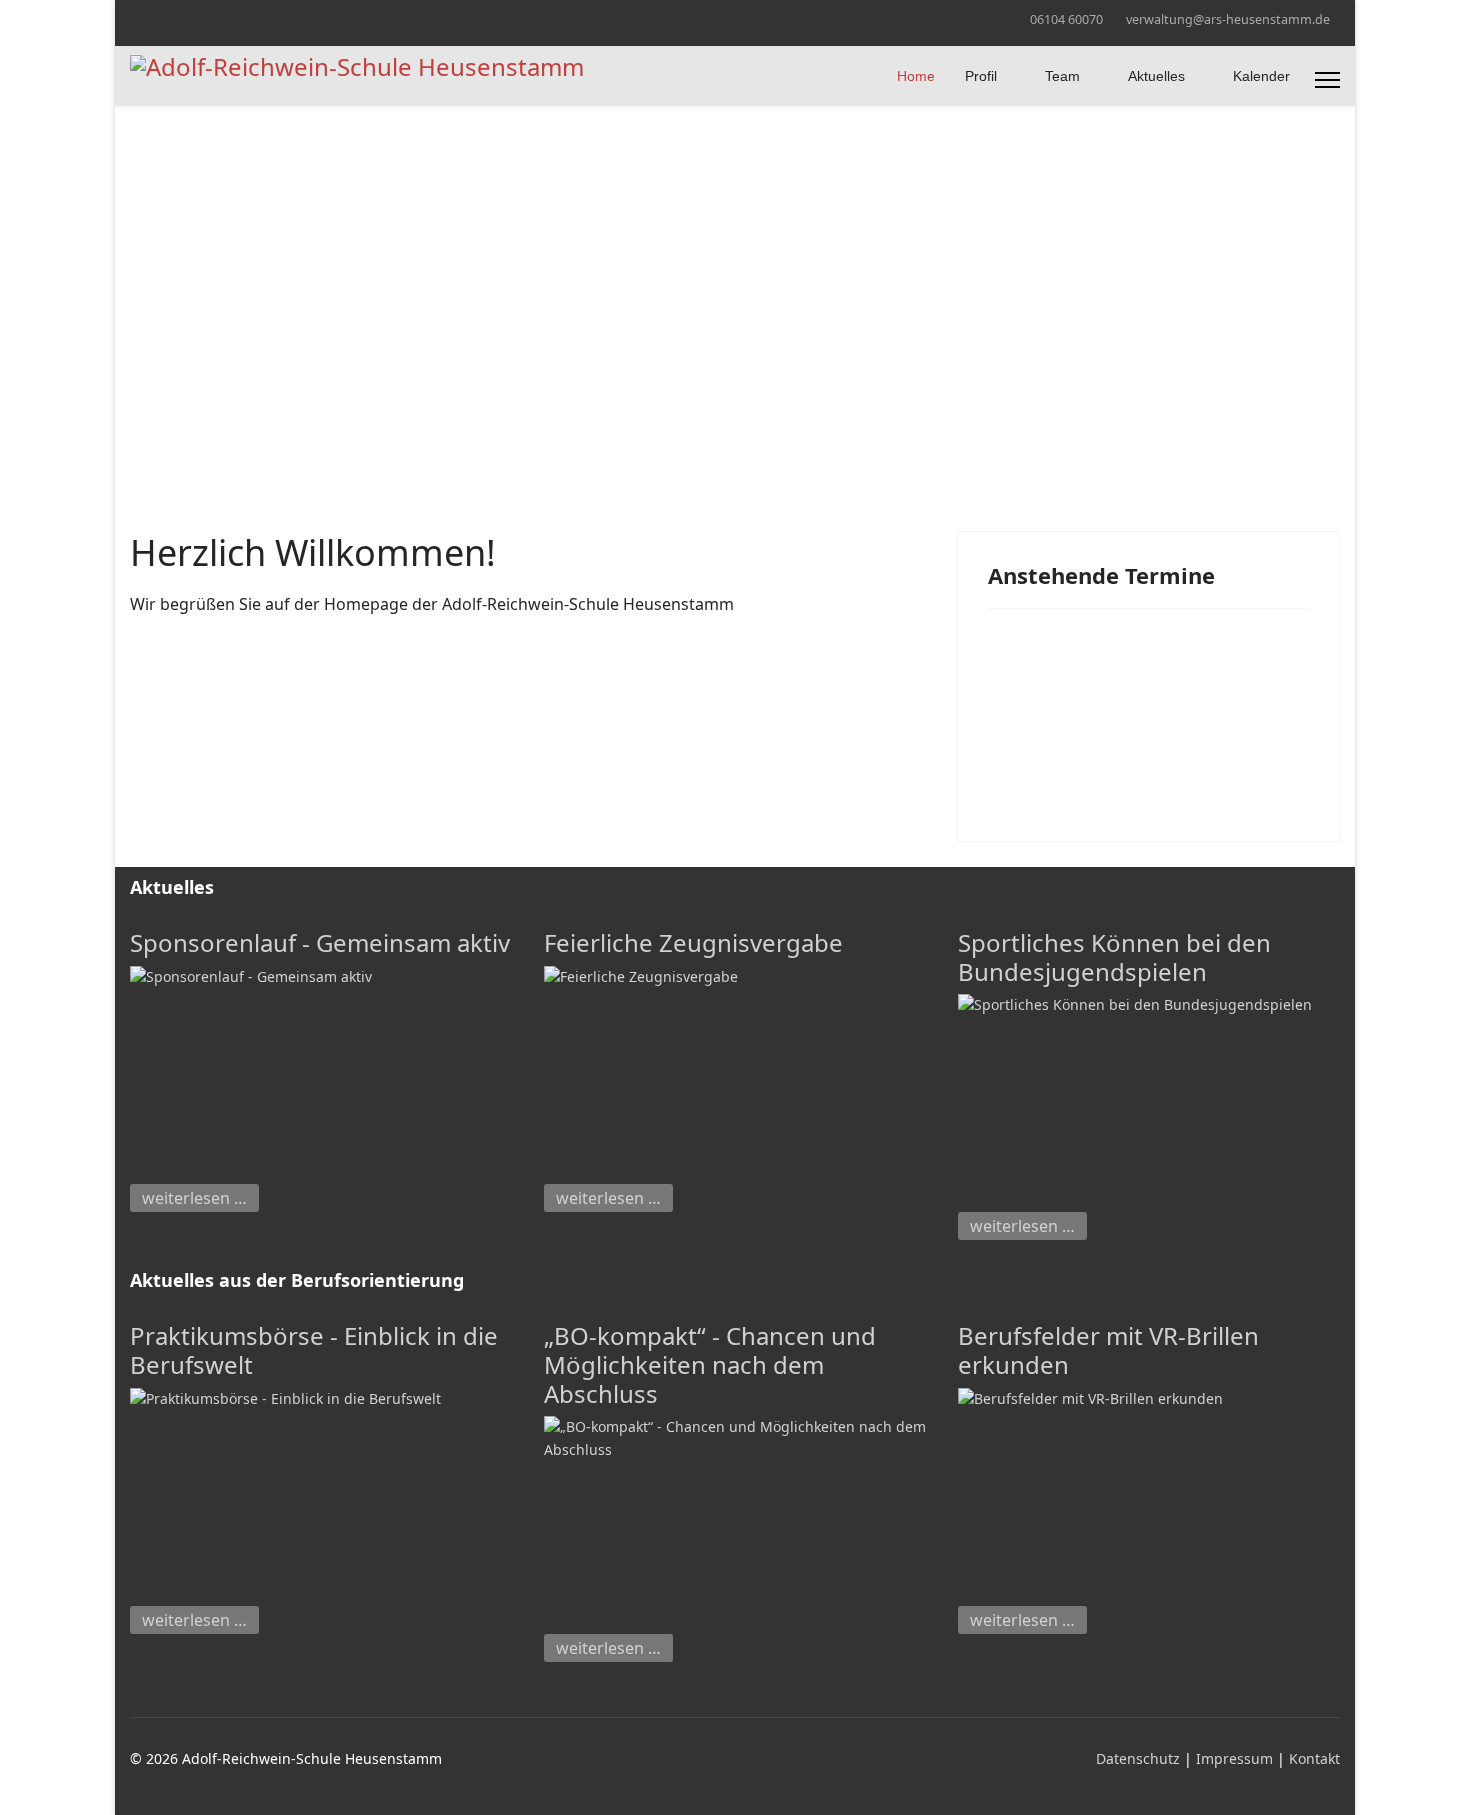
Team (1062, 76)
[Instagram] (135, 18)
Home (916, 76)
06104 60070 (1066, 19)
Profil (981, 76)
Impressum (1236, 1758)
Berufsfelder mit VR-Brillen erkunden (1108, 1350)
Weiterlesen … (194, 1198)
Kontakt (1314, 1758)
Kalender (1261, 76)
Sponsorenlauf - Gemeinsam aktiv (320, 942)
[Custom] (166, 18)
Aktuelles (1156, 76)
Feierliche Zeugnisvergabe (693, 942)
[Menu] (1327, 80)
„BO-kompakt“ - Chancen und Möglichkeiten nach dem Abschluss (710, 1364)
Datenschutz (1140, 1758)
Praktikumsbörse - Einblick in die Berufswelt (314, 1350)
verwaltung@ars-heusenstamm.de (1228, 19)
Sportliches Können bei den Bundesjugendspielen (1114, 957)
